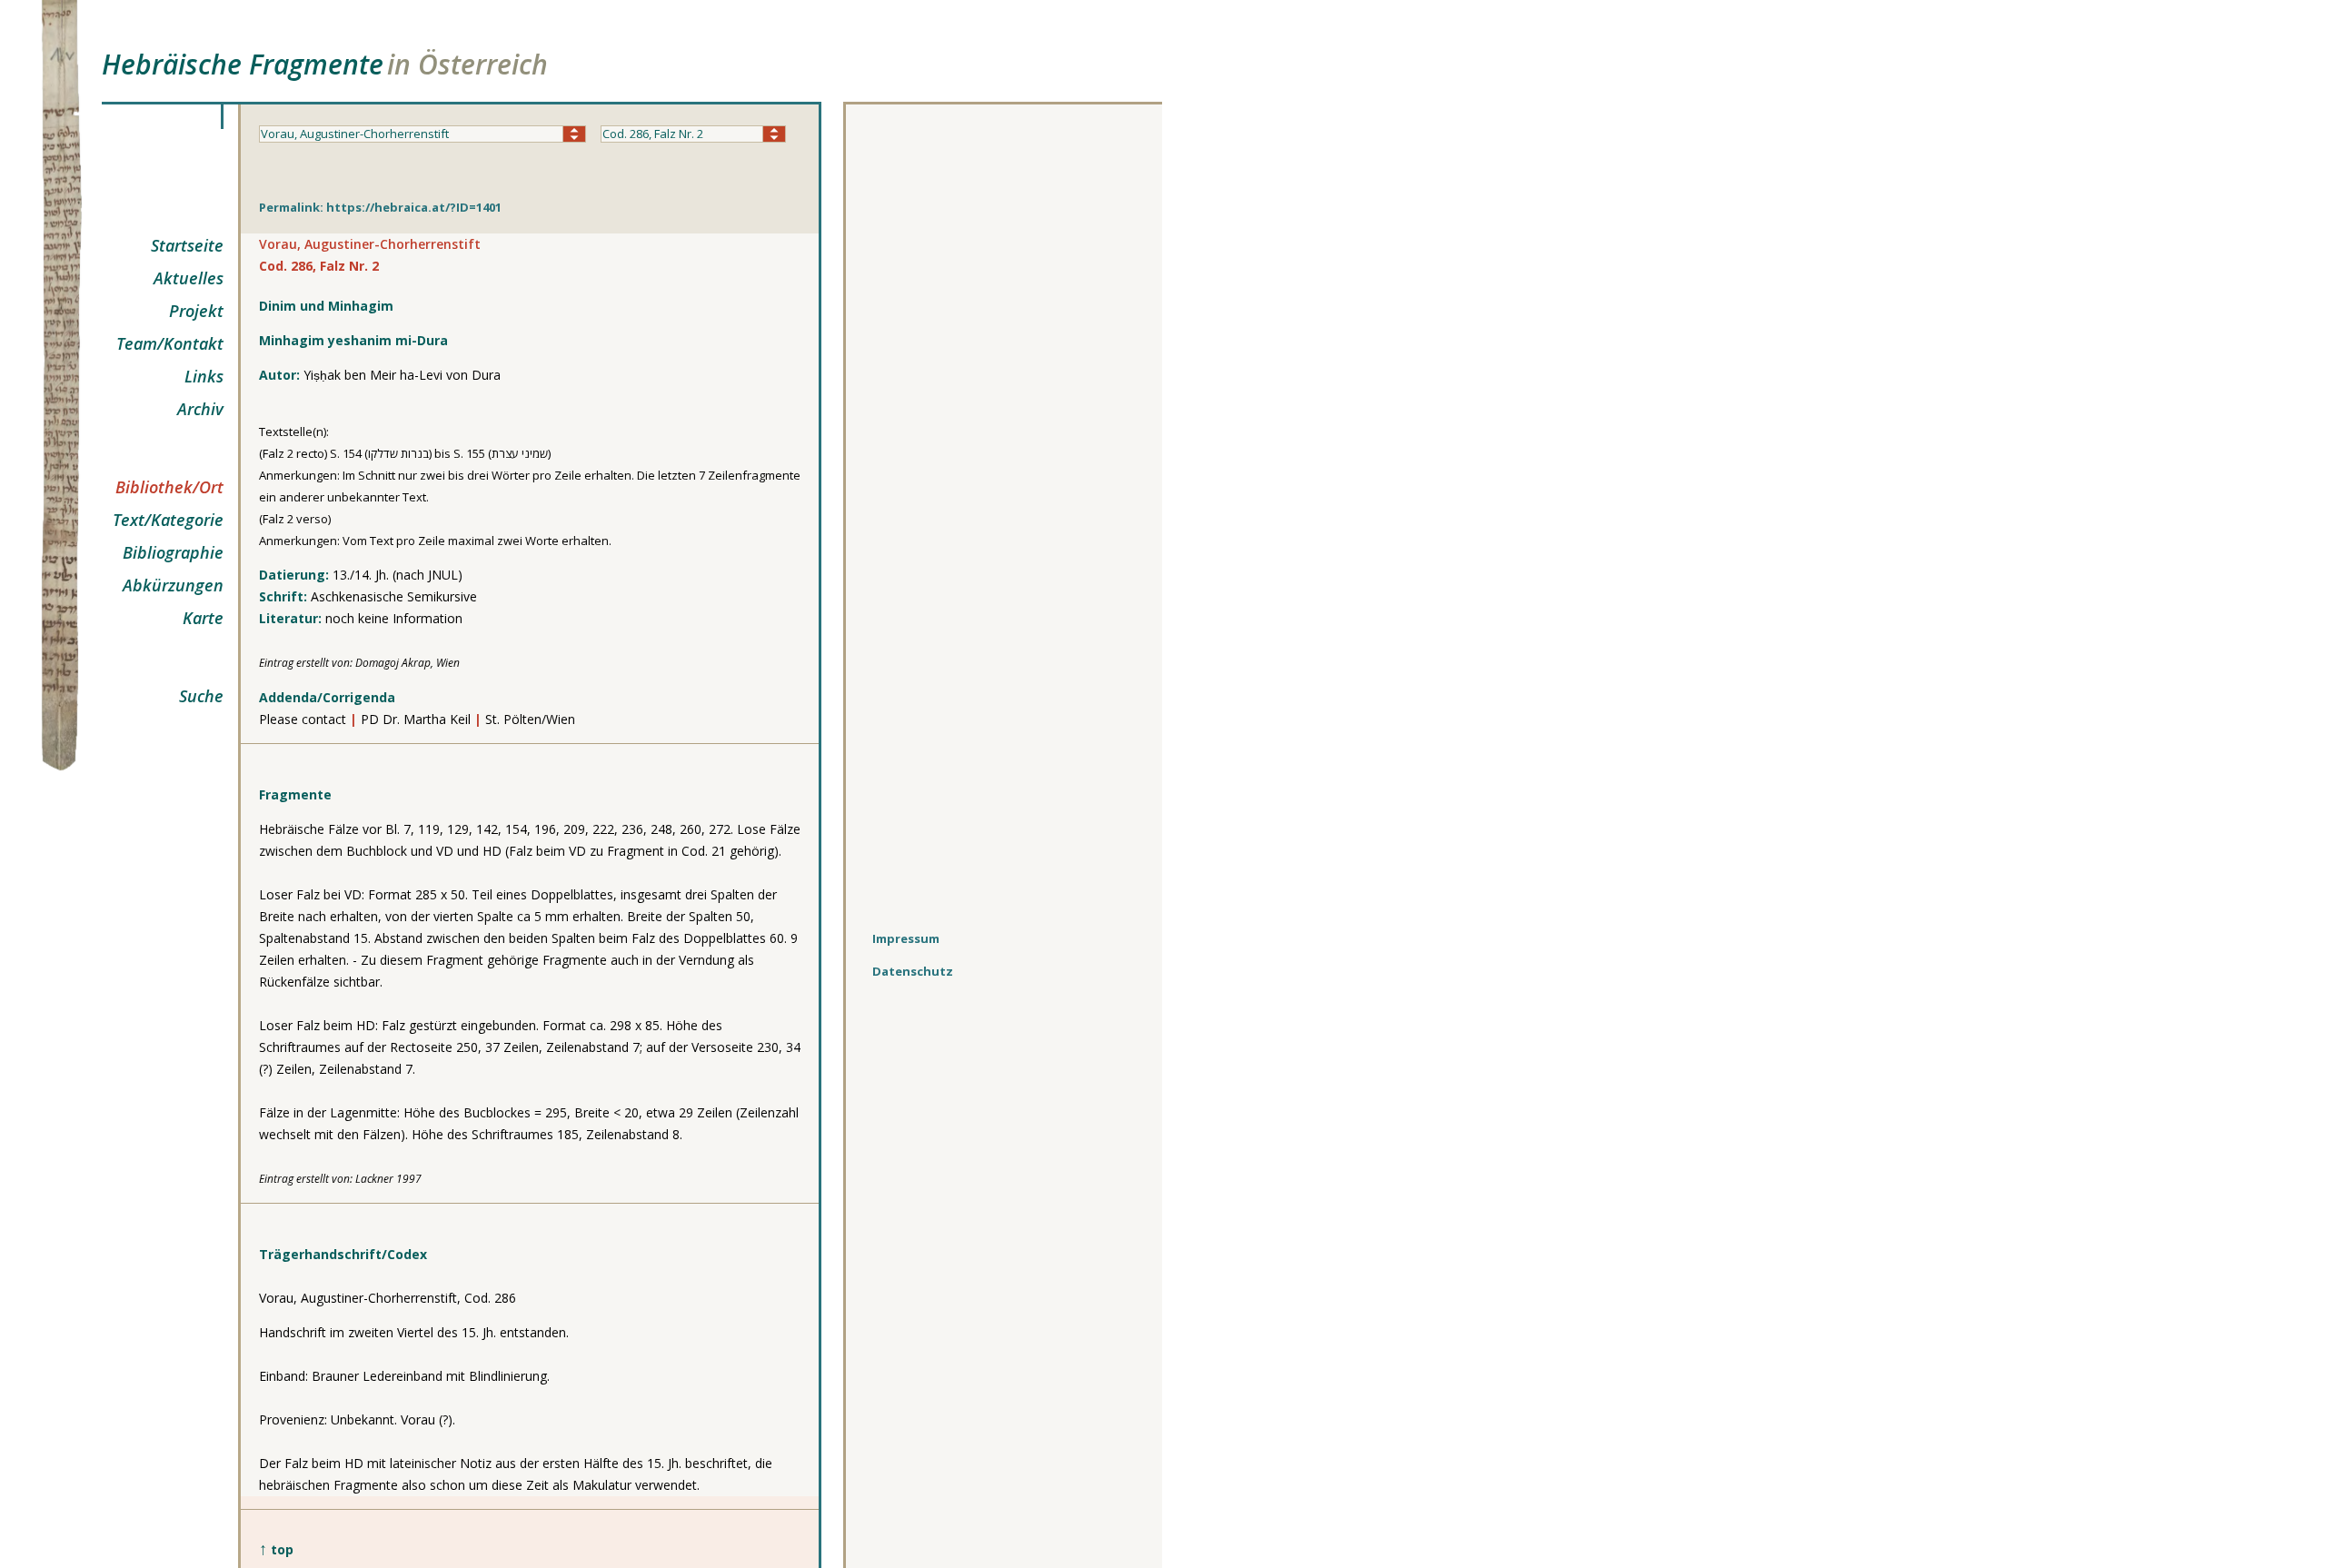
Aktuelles (189, 278)
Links (204, 376)
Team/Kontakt (170, 343)
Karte (203, 618)
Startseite (187, 245)
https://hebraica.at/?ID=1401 (414, 207)
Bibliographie (173, 552)
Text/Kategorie (168, 520)
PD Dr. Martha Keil (416, 719)
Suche (201, 696)
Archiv (200, 409)
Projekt (196, 311)
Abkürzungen (173, 585)
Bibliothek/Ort (169, 487)
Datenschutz (913, 971)
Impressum (906, 938)
